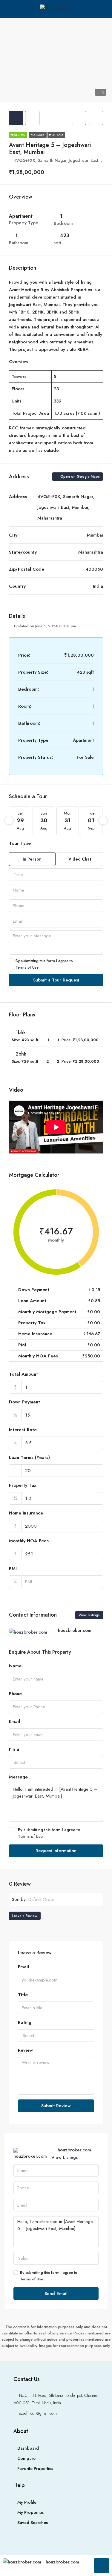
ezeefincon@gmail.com (38, 2413)
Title (23, 1995)
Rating (25, 2022)
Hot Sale (56, 135)
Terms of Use (27, 967)
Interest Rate (23, 1430)
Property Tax (23, 1485)
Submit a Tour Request (56, 980)
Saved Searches (33, 2523)
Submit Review (56, 2106)
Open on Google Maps (79, 477)
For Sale (38, 135)
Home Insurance (26, 1513)
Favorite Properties (35, 2469)
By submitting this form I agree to (44, 964)
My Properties (30, 2512)
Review (25, 2050)
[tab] (16, 118)
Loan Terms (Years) (29, 1457)
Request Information (56, 1851)
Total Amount (23, 1374)
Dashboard (28, 2448)
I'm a (14, 1749)
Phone (15, 1694)
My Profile (27, 2502)
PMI (13, 1569)
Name (15, 1666)
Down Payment (24, 1402)
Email (14, 1721)
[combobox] (56, 875)
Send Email (56, 2294)
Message (18, 1777)
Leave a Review (25, 1916)
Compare (26, 2458)
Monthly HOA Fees (29, 1541)
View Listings (89, 1615)
